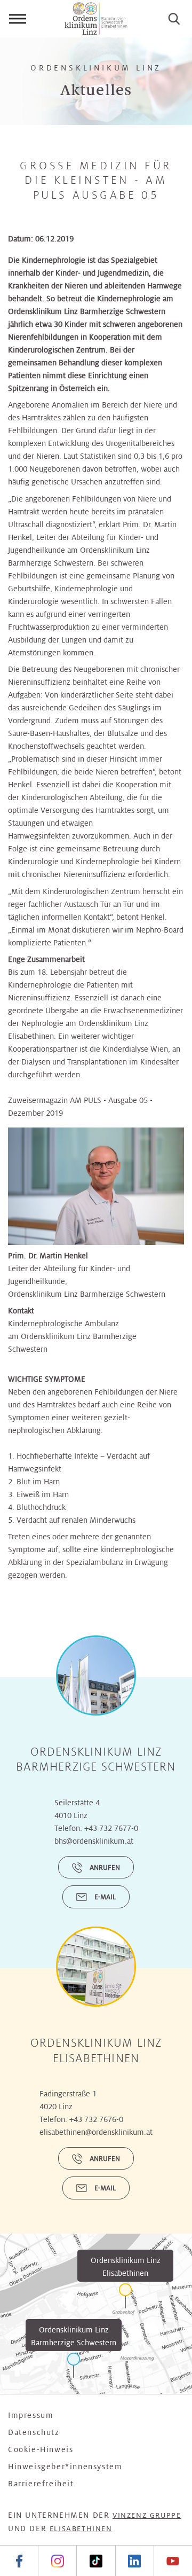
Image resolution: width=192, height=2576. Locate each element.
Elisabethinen (81, 2529)
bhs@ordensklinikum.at (94, 1841)
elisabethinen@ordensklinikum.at (96, 2132)
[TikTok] (95, 2561)
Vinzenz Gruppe (147, 2515)
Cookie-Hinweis (41, 2449)
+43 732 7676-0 (96, 2119)
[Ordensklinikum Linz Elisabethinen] (125, 2296)
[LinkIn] (134, 2561)
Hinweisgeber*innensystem (65, 2467)
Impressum (31, 2415)
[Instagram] (57, 2561)
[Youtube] (173, 2561)
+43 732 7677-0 (111, 1828)
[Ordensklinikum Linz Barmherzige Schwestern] (74, 2365)
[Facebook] (19, 2561)
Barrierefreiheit (41, 2484)
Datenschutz (34, 2432)
